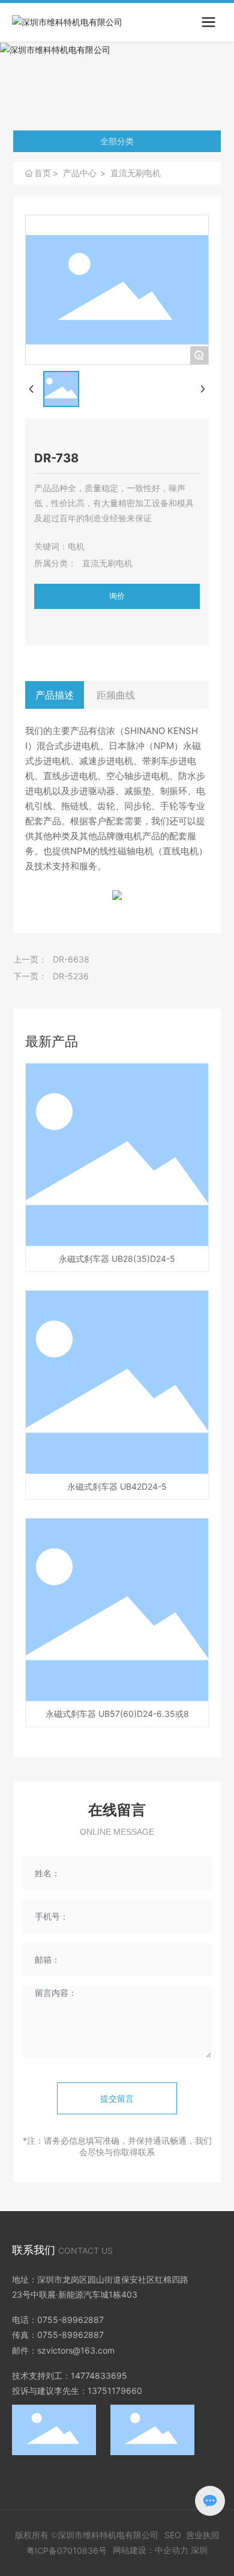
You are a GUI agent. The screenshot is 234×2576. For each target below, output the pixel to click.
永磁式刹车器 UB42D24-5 (117, 1486)
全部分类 (117, 141)
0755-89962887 (70, 2320)
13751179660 (115, 2391)
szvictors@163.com (76, 2350)
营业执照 (203, 2535)
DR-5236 (71, 976)
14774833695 (99, 2376)
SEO (173, 2535)
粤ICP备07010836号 (67, 2550)
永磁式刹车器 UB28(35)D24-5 (117, 1259)
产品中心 (80, 173)
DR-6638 (71, 959)
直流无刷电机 (136, 173)
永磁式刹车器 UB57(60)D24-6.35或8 (117, 1714)
